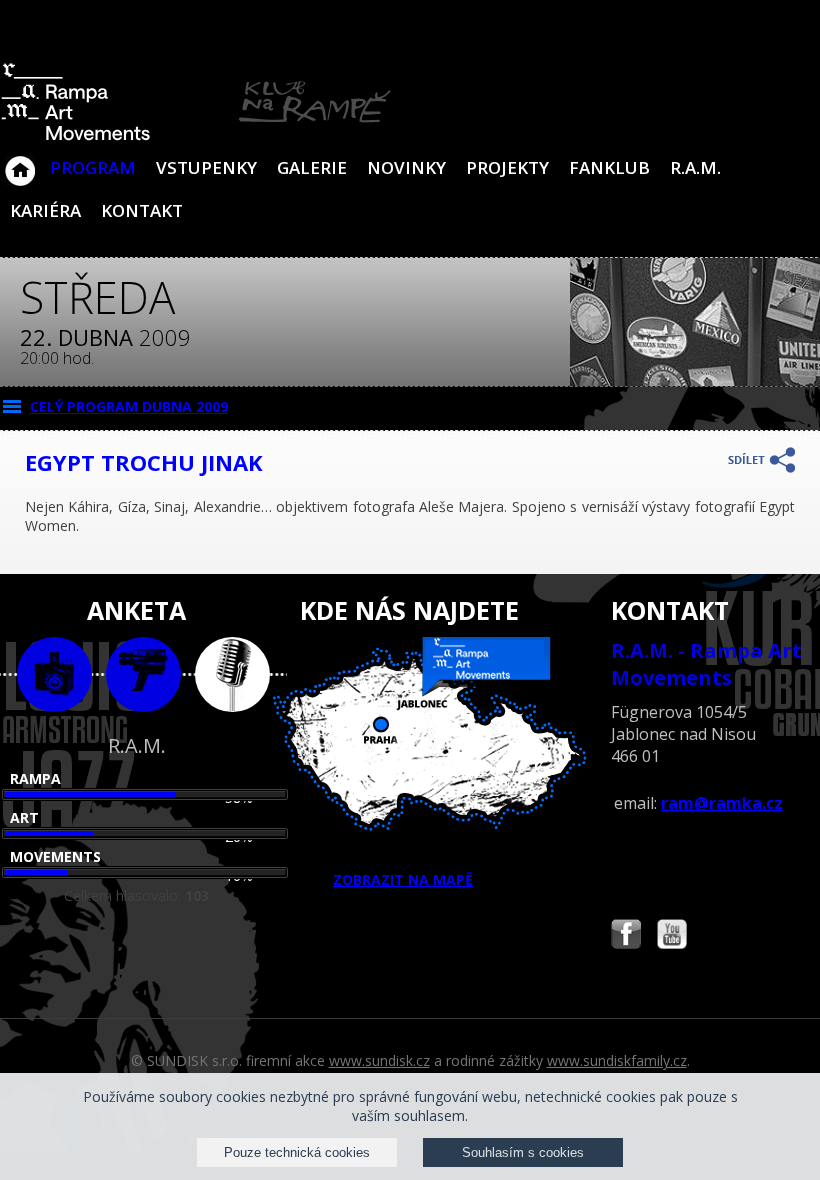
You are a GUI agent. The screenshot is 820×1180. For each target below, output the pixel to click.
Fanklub (609, 167)
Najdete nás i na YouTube (672, 936)
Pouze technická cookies (297, 1152)
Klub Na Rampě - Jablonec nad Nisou (20, 161)
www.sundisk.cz (379, 1060)
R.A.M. (695, 167)
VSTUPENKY (206, 167)
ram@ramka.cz (722, 803)
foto (54, 674)
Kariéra (45, 210)
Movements (55, 856)
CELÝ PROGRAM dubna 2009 (129, 406)
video (143, 674)
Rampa (35, 778)
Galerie (312, 167)
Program (93, 167)
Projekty (507, 167)
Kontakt (142, 210)
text (232, 674)
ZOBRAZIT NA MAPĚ (403, 879)
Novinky (406, 167)
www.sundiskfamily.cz (617, 1060)
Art (24, 817)
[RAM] (196, 136)
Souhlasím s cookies (523, 1152)
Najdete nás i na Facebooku (626, 936)
